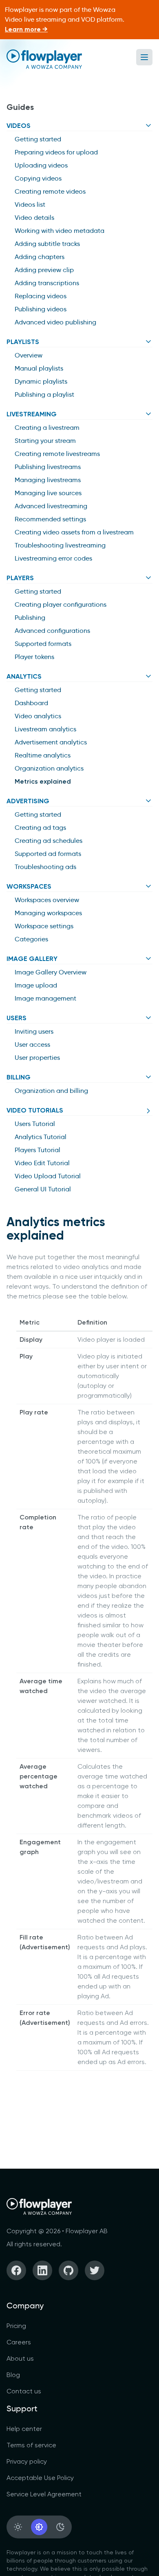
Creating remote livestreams (57, 454)
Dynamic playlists (41, 381)
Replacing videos (41, 296)
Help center (24, 2429)
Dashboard (31, 703)
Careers (19, 2342)
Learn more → (26, 29)
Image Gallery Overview (51, 972)
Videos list (30, 204)
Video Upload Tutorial (48, 1176)
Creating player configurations (61, 604)
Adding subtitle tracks (47, 244)
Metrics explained (43, 781)
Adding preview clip (44, 270)
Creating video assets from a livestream (74, 532)
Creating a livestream (47, 428)
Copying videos (38, 178)
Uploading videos (41, 165)
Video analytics (38, 716)
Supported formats (43, 644)
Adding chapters (40, 257)
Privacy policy (27, 2461)
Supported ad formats (48, 854)
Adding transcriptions (47, 283)
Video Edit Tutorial (42, 1163)
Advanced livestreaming (51, 506)
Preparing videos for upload (56, 152)
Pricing (16, 2326)
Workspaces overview (47, 900)
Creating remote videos (50, 191)
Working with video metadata (60, 231)
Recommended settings (50, 519)
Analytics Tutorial (41, 1137)
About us (20, 2358)
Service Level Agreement (44, 2494)
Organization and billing (51, 1091)
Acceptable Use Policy (40, 2478)
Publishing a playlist (44, 394)
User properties (37, 1058)
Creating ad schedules (49, 841)
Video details (34, 218)
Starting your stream (45, 441)
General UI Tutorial (43, 1189)
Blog (13, 2375)
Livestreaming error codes (53, 558)
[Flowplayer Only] (44, 59)
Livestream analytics (45, 729)
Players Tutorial (38, 1150)
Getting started (38, 139)
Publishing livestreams (48, 467)
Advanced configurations (52, 631)
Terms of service (31, 2445)
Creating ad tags (40, 828)
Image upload (36, 985)
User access (32, 1044)
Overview (29, 355)
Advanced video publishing (55, 322)
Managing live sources (48, 493)
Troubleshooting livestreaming (60, 545)
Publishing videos (41, 309)
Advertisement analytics (51, 742)
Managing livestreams (48, 480)
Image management (45, 998)
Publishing (30, 618)
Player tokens (34, 657)
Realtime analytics (43, 755)
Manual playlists (39, 368)
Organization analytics (49, 768)
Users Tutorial (35, 1124)
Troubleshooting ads (45, 867)
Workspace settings (44, 926)
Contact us (24, 2391)
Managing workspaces (48, 913)
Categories (31, 939)
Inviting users (34, 1031)
